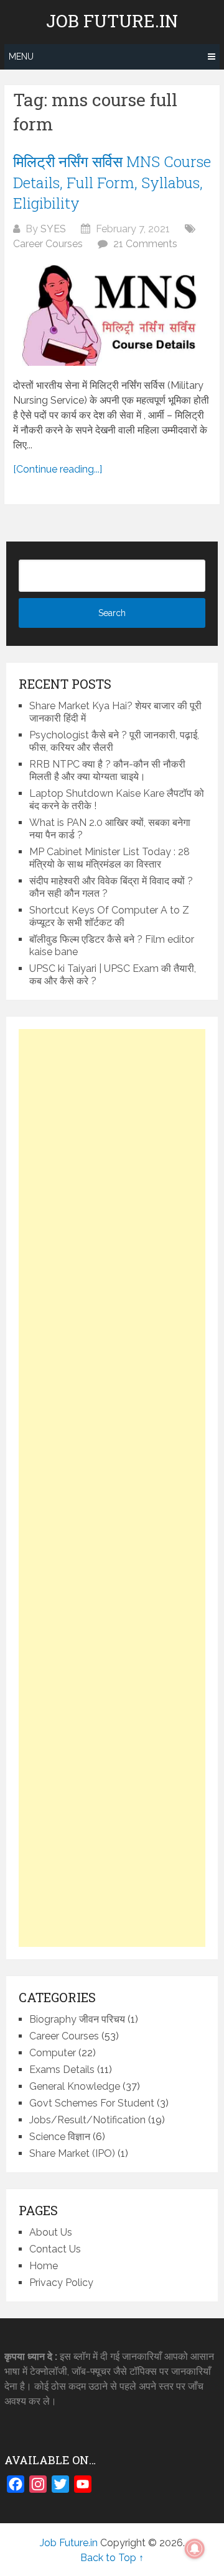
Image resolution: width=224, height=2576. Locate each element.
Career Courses (48, 244)
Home (44, 2266)
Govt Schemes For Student (92, 2103)
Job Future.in (112, 21)
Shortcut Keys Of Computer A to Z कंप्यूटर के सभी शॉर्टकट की (109, 916)
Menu (21, 57)
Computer (53, 2053)
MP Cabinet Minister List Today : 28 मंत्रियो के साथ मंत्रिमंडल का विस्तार (110, 858)
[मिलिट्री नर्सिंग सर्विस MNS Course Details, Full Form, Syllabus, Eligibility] (112, 315)
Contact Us (55, 2249)
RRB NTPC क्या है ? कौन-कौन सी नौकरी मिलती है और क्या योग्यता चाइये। (107, 770)
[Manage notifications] (195, 2549)
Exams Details (62, 2070)
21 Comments (145, 244)
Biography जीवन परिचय (77, 2019)
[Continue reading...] (58, 469)
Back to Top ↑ (112, 2558)
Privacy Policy (61, 2283)
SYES (53, 229)
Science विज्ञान (60, 2137)
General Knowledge (75, 2086)
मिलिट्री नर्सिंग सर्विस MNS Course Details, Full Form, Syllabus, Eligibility (112, 182)
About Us (51, 2232)
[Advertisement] (112, 1488)
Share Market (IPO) (72, 2153)
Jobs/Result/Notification (87, 2120)
